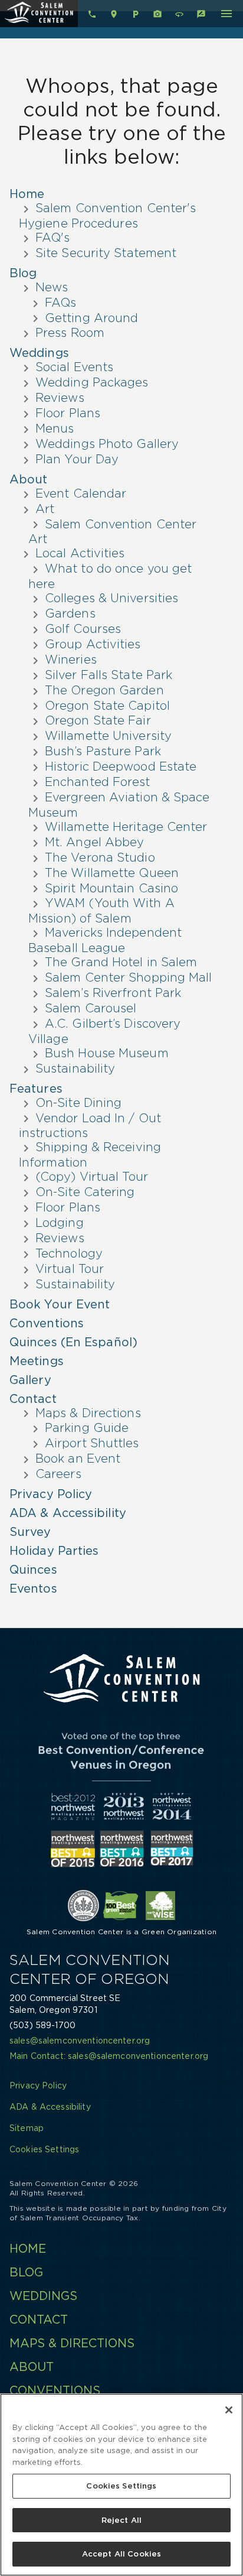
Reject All (121, 2520)
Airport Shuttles (92, 1443)
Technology (69, 1253)
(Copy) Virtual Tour (92, 1177)
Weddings (39, 353)
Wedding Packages (92, 382)
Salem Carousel (91, 1008)
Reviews (60, 398)
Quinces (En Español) (73, 1342)
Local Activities (80, 553)
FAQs (60, 303)
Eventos (33, 1589)
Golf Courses (83, 629)
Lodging (60, 1223)
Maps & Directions (88, 1413)
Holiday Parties (54, 1551)
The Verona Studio (100, 857)
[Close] (229, 2410)
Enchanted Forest (98, 782)
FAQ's (53, 238)
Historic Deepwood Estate (121, 766)
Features (36, 1089)
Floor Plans (68, 413)
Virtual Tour (70, 1269)
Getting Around (91, 318)
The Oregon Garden (104, 690)
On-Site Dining (78, 1103)
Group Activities (93, 644)
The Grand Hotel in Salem (121, 962)
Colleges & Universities (111, 598)
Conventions (47, 1323)
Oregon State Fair (98, 720)
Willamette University (108, 736)
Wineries (71, 660)
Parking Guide (87, 1428)
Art (45, 509)
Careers (58, 1474)
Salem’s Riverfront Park (113, 993)
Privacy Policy (51, 1494)
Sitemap (27, 2128)
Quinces (33, 1570)
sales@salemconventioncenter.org (80, 2041)
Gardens (70, 613)
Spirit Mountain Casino (111, 888)
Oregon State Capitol (107, 706)
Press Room (70, 333)
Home (27, 194)
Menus (55, 428)
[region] (121, 2485)
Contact (33, 1399)
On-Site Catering (85, 1192)
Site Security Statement (106, 253)
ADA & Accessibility (68, 1513)
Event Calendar (81, 493)
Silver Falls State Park (109, 675)
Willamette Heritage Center (126, 827)
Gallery (30, 1380)
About (29, 479)
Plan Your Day (77, 459)
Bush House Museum (107, 1053)
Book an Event (78, 1458)
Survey (30, 1532)
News (52, 287)
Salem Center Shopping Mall (129, 977)
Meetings (37, 1361)
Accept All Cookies (121, 2554)
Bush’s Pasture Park (103, 751)
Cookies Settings (121, 2486)
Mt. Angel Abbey (95, 842)
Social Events (74, 367)
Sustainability (75, 1068)
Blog (23, 273)
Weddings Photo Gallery (107, 444)
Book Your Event (60, 1304)
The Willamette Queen (112, 873)
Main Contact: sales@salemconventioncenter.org (109, 2056)
